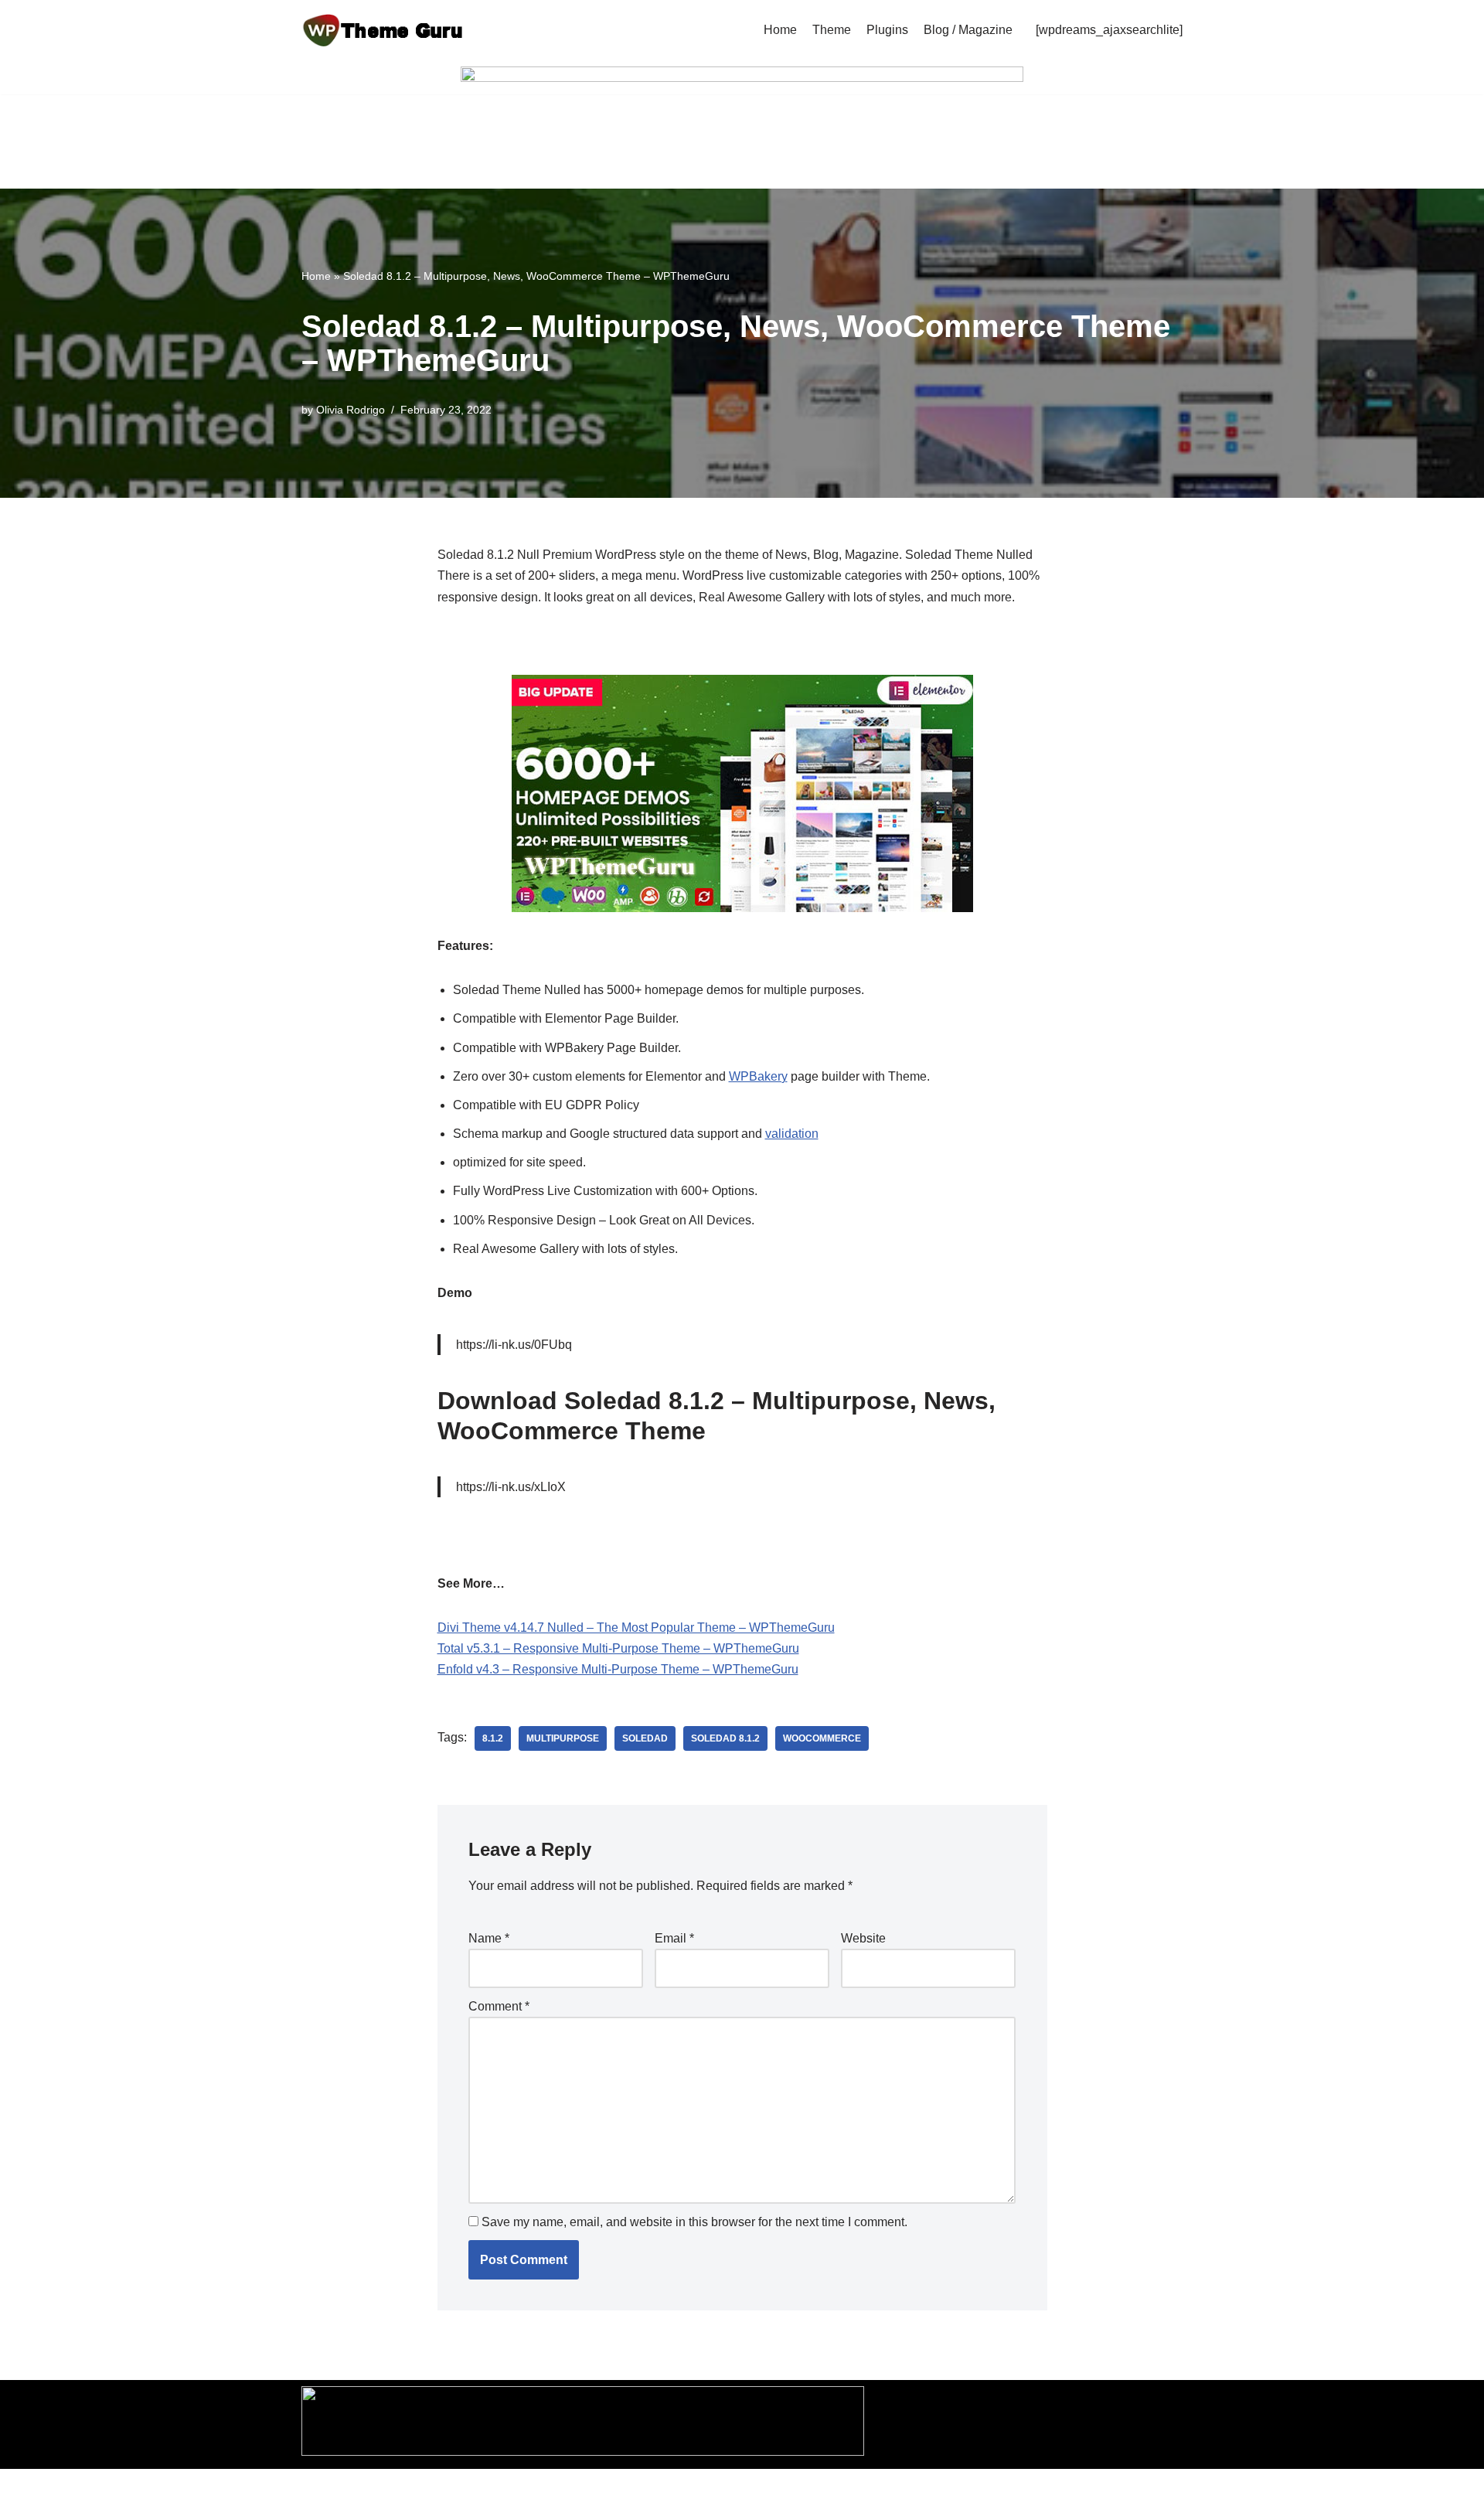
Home (780, 30)
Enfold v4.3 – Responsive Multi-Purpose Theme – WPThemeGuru (618, 1669)
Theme (832, 30)
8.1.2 (493, 1738)
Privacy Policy (622, 2488)
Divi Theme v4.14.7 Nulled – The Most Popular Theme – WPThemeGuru (636, 1628)
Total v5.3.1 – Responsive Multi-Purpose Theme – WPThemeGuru (618, 1648)
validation (792, 1134)
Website (863, 1938)
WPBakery (758, 1076)
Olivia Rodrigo (351, 410)
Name (489, 1938)
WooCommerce (822, 1738)
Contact (881, 2488)
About (828, 2488)
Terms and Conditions (736, 2488)
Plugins (887, 30)
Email (674, 1938)
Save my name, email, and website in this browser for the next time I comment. (694, 2222)
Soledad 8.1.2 (725, 1738)
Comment (499, 2006)
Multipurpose (563, 1738)
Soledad (645, 1738)
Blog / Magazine (968, 30)
